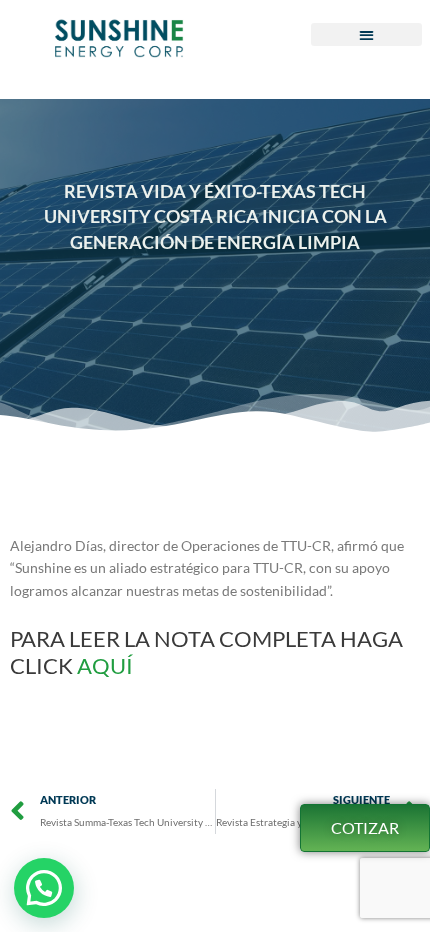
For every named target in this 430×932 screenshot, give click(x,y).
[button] (366, 34)
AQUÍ (107, 665)
